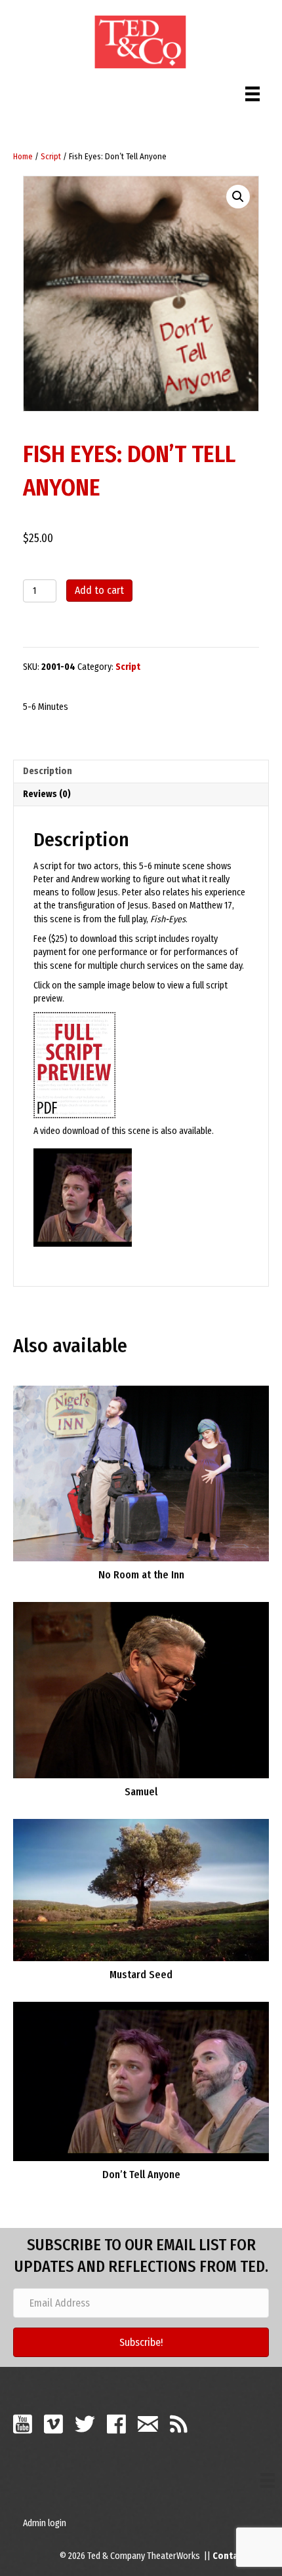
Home (23, 156)
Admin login (45, 2523)
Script (51, 156)
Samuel (141, 1792)
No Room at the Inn (141, 1575)
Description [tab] (48, 771)
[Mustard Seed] (141, 1889)
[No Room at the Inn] (141, 1473)
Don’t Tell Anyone (141, 2175)
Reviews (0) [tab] (47, 794)
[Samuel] (141, 1689)
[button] (238, 197)
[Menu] (252, 91)
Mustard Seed (141, 1975)
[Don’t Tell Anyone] (141, 2081)
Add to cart (99, 590)
